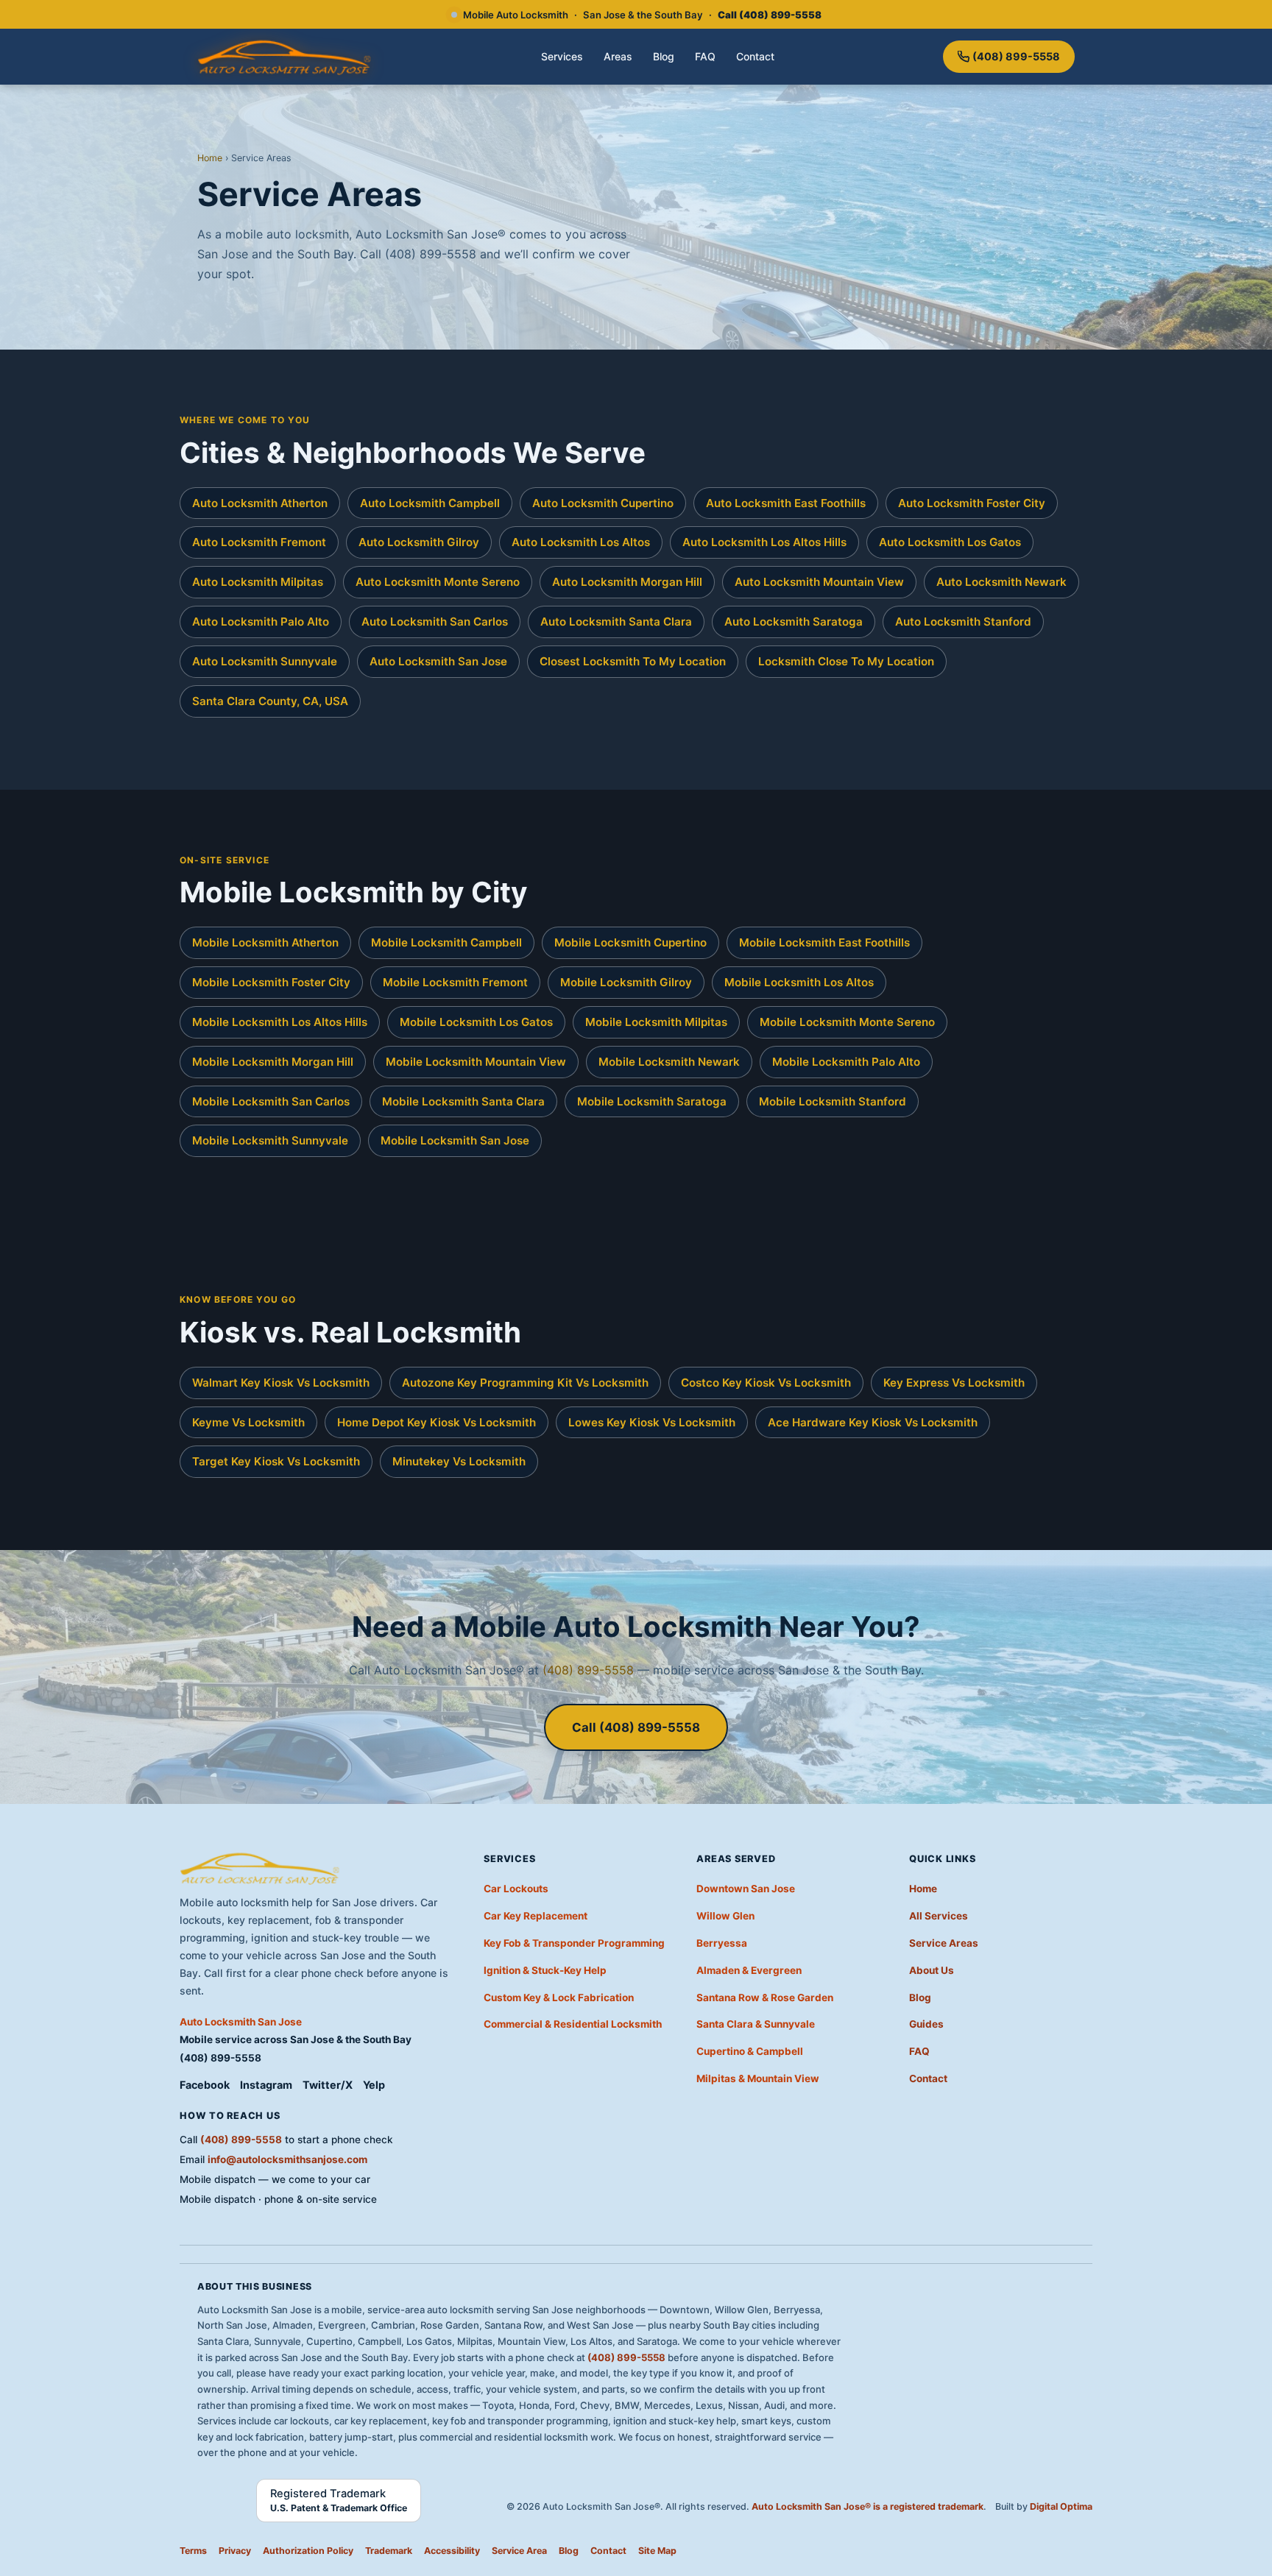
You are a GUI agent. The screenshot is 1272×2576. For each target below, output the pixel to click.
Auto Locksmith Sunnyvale (265, 661)
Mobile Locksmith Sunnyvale (270, 1140)
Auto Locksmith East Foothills (786, 503)
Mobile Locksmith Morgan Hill (273, 1062)
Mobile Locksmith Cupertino (630, 942)
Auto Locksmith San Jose (438, 661)
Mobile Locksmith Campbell (446, 942)
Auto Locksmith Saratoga (794, 622)
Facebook (205, 2085)
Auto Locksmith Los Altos (581, 542)
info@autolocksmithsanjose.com (287, 2159)
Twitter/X (328, 2085)
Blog (664, 56)
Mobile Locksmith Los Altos (799, 982)
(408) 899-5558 (1016, 56)
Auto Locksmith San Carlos (435, 622)
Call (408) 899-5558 (636, 1727)
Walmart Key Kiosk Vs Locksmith (281, 1383)
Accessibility (452, 2551)
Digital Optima (1061, 2506)
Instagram (266, 2085)
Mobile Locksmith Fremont (455, 982)
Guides (926, 2024)
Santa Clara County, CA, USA (270, 701)
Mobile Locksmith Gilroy (626, 982)
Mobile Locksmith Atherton (265, 942)
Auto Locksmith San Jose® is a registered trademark (868, 2506)
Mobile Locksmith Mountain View (476, 1062)
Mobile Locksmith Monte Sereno (847, 1022)
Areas (618, 56)
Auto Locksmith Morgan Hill (627, 582)
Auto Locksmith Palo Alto (261, 622)
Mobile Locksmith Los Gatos (476, 1022)
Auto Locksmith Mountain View (819, 582)
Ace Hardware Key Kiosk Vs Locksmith (873, 1422)
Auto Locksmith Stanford (963, 622)
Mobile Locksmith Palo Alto (846, 1062)
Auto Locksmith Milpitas (258, 582)
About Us (932, 1970)
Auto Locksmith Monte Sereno (438, 582)
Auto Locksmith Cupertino (603, 503)
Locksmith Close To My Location (846, 661)
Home (210, 158)
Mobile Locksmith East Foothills (824, 942)
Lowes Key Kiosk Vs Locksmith (652, 1422)
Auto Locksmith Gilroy (419, 542)
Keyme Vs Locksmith (248, 1422)
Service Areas (944, 1943)
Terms (193, 2551)
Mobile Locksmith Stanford (833, 1101)
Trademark (389, 2551)
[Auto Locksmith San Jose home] (285, 57)
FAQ (705, 56)
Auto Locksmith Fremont (259, 542)
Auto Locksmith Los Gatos (950, 542)
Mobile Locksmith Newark (669, 1062)
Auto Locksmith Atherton (260, 503)
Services (562, 56)
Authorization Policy (308, 2551)
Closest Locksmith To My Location (633, 661)
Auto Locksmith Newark (1001, 582)
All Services (939, 1916)
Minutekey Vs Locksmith (459, 1461)
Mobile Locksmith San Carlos (271, 1101)
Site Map (657, 2551)
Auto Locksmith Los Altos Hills (764, 542)
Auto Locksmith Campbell (430, 503)
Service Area (519, 2551)
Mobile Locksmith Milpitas (656, 1022)
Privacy (235, 2551)
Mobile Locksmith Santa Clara (463, 1101)
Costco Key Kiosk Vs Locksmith (766, 1383)
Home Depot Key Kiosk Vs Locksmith (437, 1422)
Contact (755, 56)
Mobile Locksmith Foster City (271, 982)
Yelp (374, 2085)
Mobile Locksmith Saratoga (652, 1101)
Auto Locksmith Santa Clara (616, 622)
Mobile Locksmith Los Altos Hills (280, 1022)
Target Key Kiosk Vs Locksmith (276, 1461)
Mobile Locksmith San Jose (455, 1140)
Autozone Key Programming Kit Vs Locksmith (525, 1383)
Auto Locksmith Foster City (972, 503)
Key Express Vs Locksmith (954, 1383)
